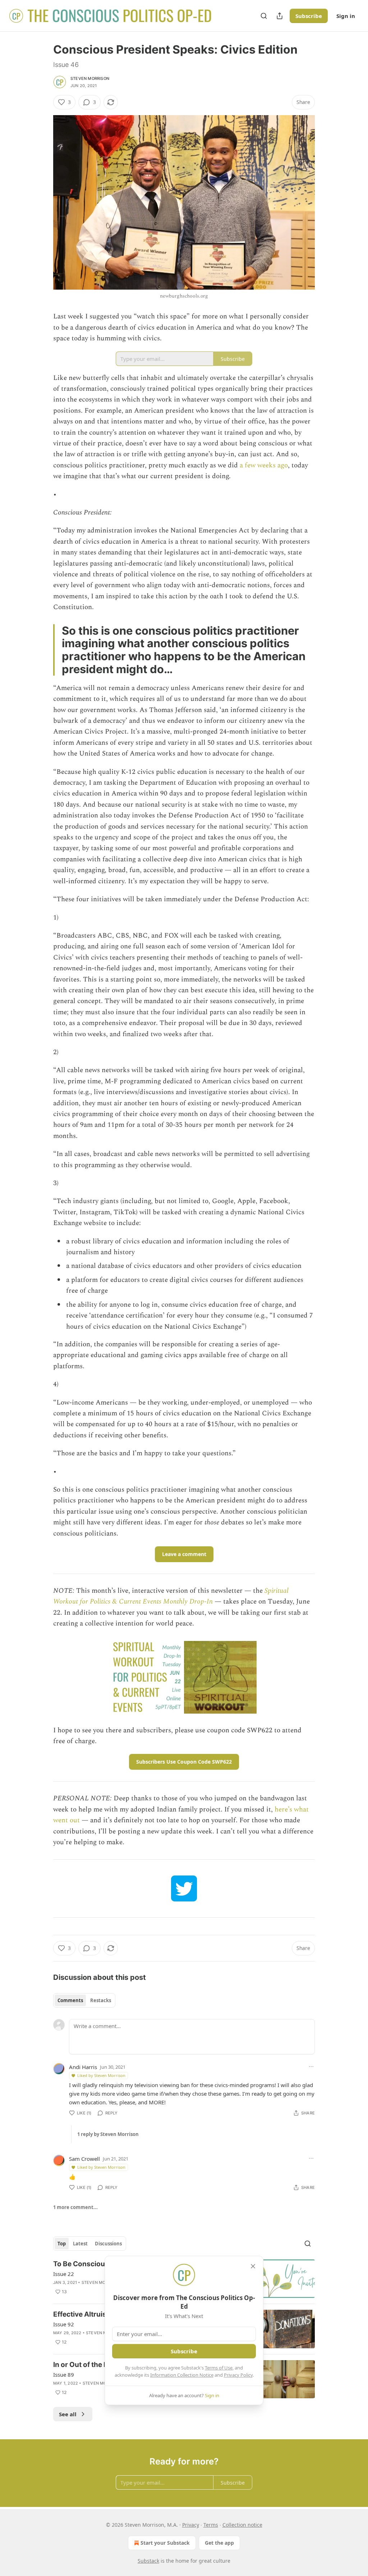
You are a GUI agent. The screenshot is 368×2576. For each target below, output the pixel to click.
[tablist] (84, 2000)
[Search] (264, 16)
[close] (253, 2266)
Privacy (191, 2525)
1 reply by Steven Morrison (108, 2134)
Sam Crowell (84, 2159)
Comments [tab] (70, 2000)
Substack (148, 2561)
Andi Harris (83, 2067)
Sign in (346, 16)
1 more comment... (75, 2207)
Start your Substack (165, 2543)
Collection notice (242, 2525)
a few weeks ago (264, 465)
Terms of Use (219, 2368)
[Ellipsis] (311, 2067)
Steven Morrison (90, 78)
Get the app (219, 2543)
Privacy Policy (238, 2375)
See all (68, 2414)
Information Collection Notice (182, 2375)
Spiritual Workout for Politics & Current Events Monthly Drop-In (171, 1596)
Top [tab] (62, 2244)
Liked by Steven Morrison (101, 2075)
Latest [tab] (80, 2244)
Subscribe (309, 16)
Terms (211, 2525)
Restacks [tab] (101, 2000)
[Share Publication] (280, 16)
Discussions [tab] (108, 2244)
